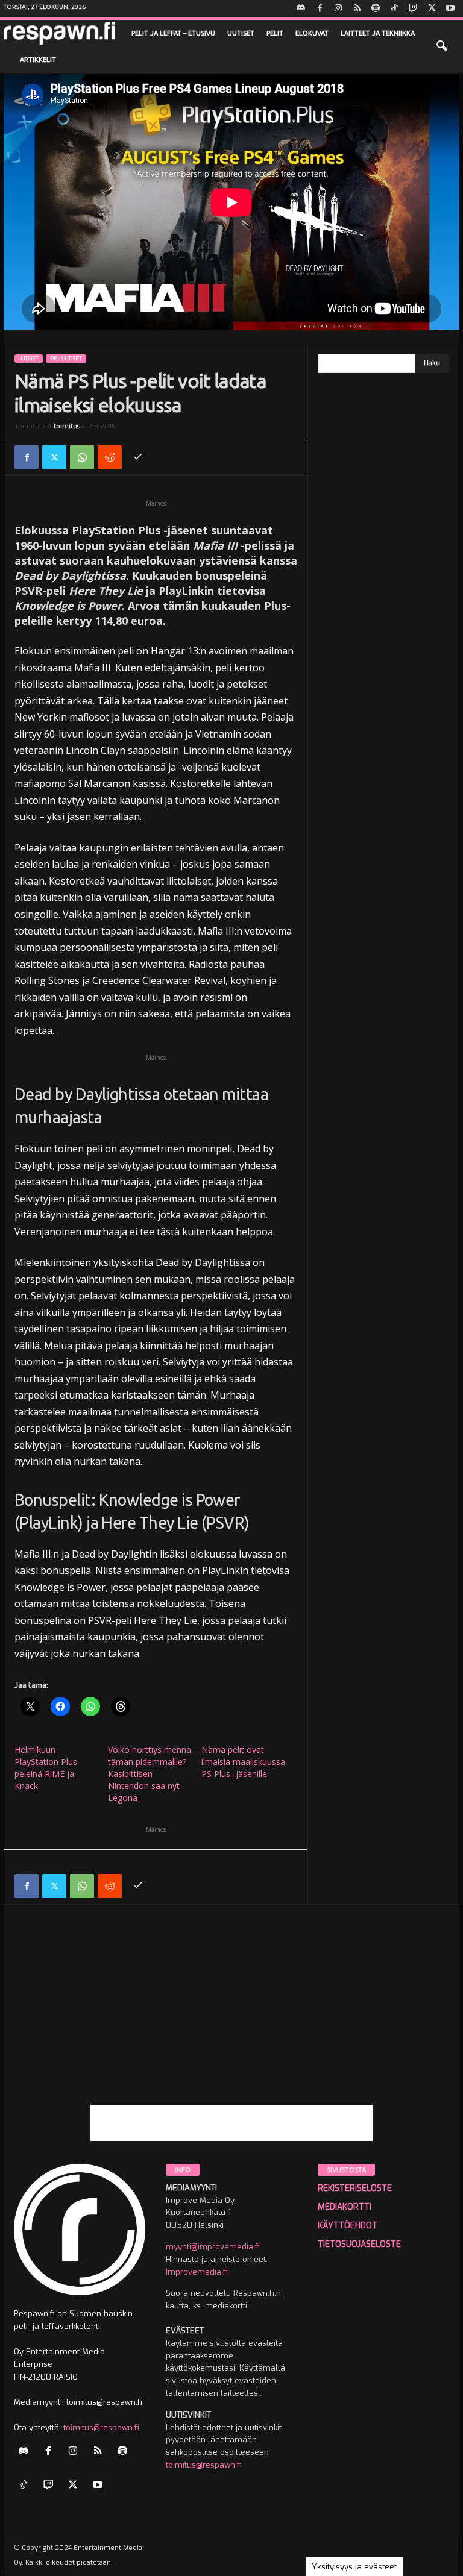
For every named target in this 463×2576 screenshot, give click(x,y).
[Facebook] (320, 9)
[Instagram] (338, 9)
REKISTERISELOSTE (355, 2188)
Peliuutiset (66, 359)
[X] (432, 9)
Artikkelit (38, 60)
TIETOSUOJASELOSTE (359, 2244)
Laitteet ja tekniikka (378, 33)
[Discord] (301, 9)
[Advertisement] (231, 2020)
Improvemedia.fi (197, 2272)
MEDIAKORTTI (345, 2207)
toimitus (67, 426)
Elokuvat (312, 33)
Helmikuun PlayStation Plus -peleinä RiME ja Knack (49, 1768)
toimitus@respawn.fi (101, 2427)
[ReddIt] (110, 457)
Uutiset (241, 33)
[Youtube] (450, 9)
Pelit (275, 33)
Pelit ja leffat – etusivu (173, 33)
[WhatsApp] (82, 457)
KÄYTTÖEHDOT (348, 2226)
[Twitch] (413, 9)
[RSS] (357, 9)
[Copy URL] (137, 457)
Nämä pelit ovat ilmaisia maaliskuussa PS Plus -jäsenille (243, 1762)
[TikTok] (394, 9)
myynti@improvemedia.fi (213, 2247)
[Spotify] (376, 9)
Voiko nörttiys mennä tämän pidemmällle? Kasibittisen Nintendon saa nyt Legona (150, 1774)
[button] (441, 46)
